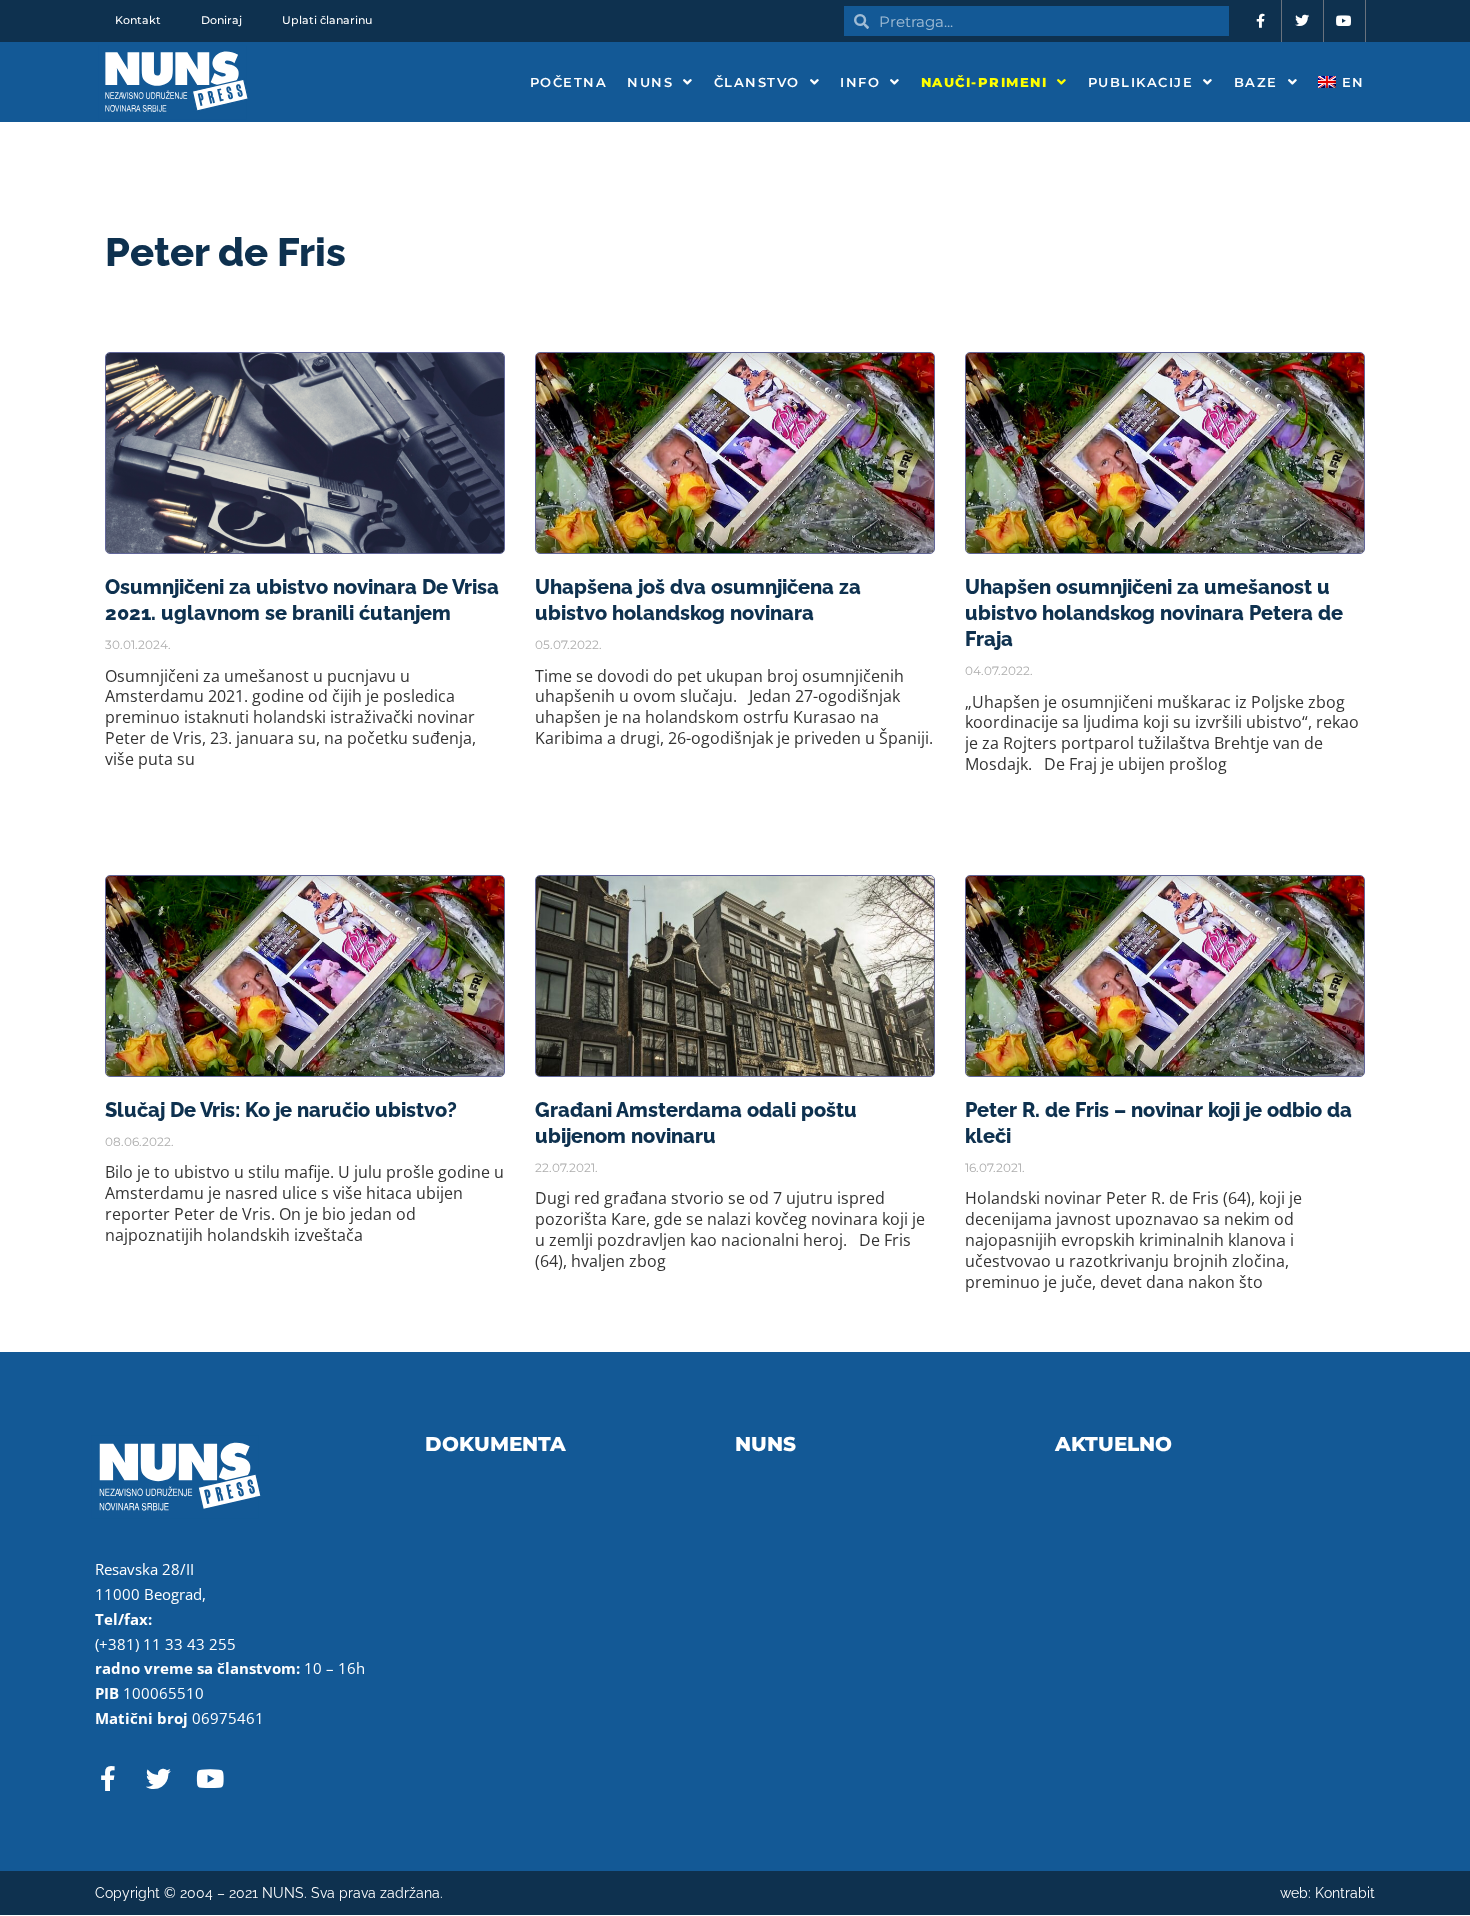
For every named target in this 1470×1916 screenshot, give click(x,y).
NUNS (650, 82)
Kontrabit (1345, 1893)
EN (1350, 82)
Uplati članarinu (327, 20)
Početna (569, 82)
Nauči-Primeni (984, 82)
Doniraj (221, 20)
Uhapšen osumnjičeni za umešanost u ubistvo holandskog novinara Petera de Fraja (1154, 613)
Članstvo (757, 82)
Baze (1256, 82)
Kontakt (138, 20)
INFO (860, 82)
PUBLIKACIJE (1141, 82)
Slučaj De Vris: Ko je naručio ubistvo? (281, 1110)
